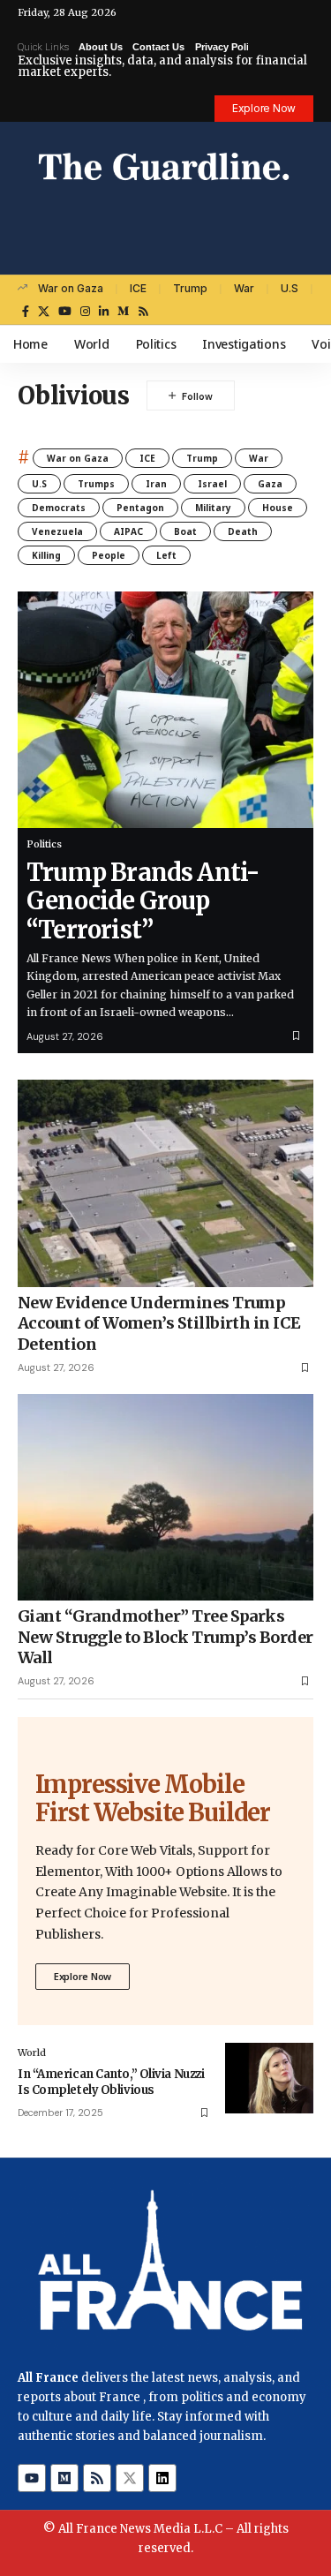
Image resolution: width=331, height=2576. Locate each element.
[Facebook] (26, 312)
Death (243, 531)
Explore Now (83, 1976)
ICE (138, 288)
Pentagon (140, 508)
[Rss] (143, 312)
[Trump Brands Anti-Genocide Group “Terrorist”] (165, 710)
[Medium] (123, 312)
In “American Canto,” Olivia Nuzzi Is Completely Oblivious (111, 2082)
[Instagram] (85, 312)
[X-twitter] (130, 2478)
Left (166, 555)
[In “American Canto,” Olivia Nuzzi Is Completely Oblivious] (269, 2078)
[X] (44, 312)
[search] (301, 256)
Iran (156, 484)
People (109, 555)
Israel (212, 484)
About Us (101, 47)
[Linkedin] (162, 2478)
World (32, 2053)
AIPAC (128, 531)
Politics (44, 844)
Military (213, 508)
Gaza (270, 484)
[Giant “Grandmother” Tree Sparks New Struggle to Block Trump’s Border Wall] (165, 1498)
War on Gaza (71, 288)
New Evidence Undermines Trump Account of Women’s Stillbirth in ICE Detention (159, 1323)
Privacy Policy (227, 47)
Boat (185, 531)
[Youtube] (32, 2478)
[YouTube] (65, 312)
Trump (190, 288)
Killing (46, 555)
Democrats (59, 508)
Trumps (96, 484)
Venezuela (57, 531)
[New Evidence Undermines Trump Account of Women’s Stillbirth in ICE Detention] (165, 1183)
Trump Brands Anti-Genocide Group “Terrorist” (143, 901)
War (244, 288)
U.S (290, 288)
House (278, 508)
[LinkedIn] (104, 312)
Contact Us (158, 47)
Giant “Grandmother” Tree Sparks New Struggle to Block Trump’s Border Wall (165, 1637)
